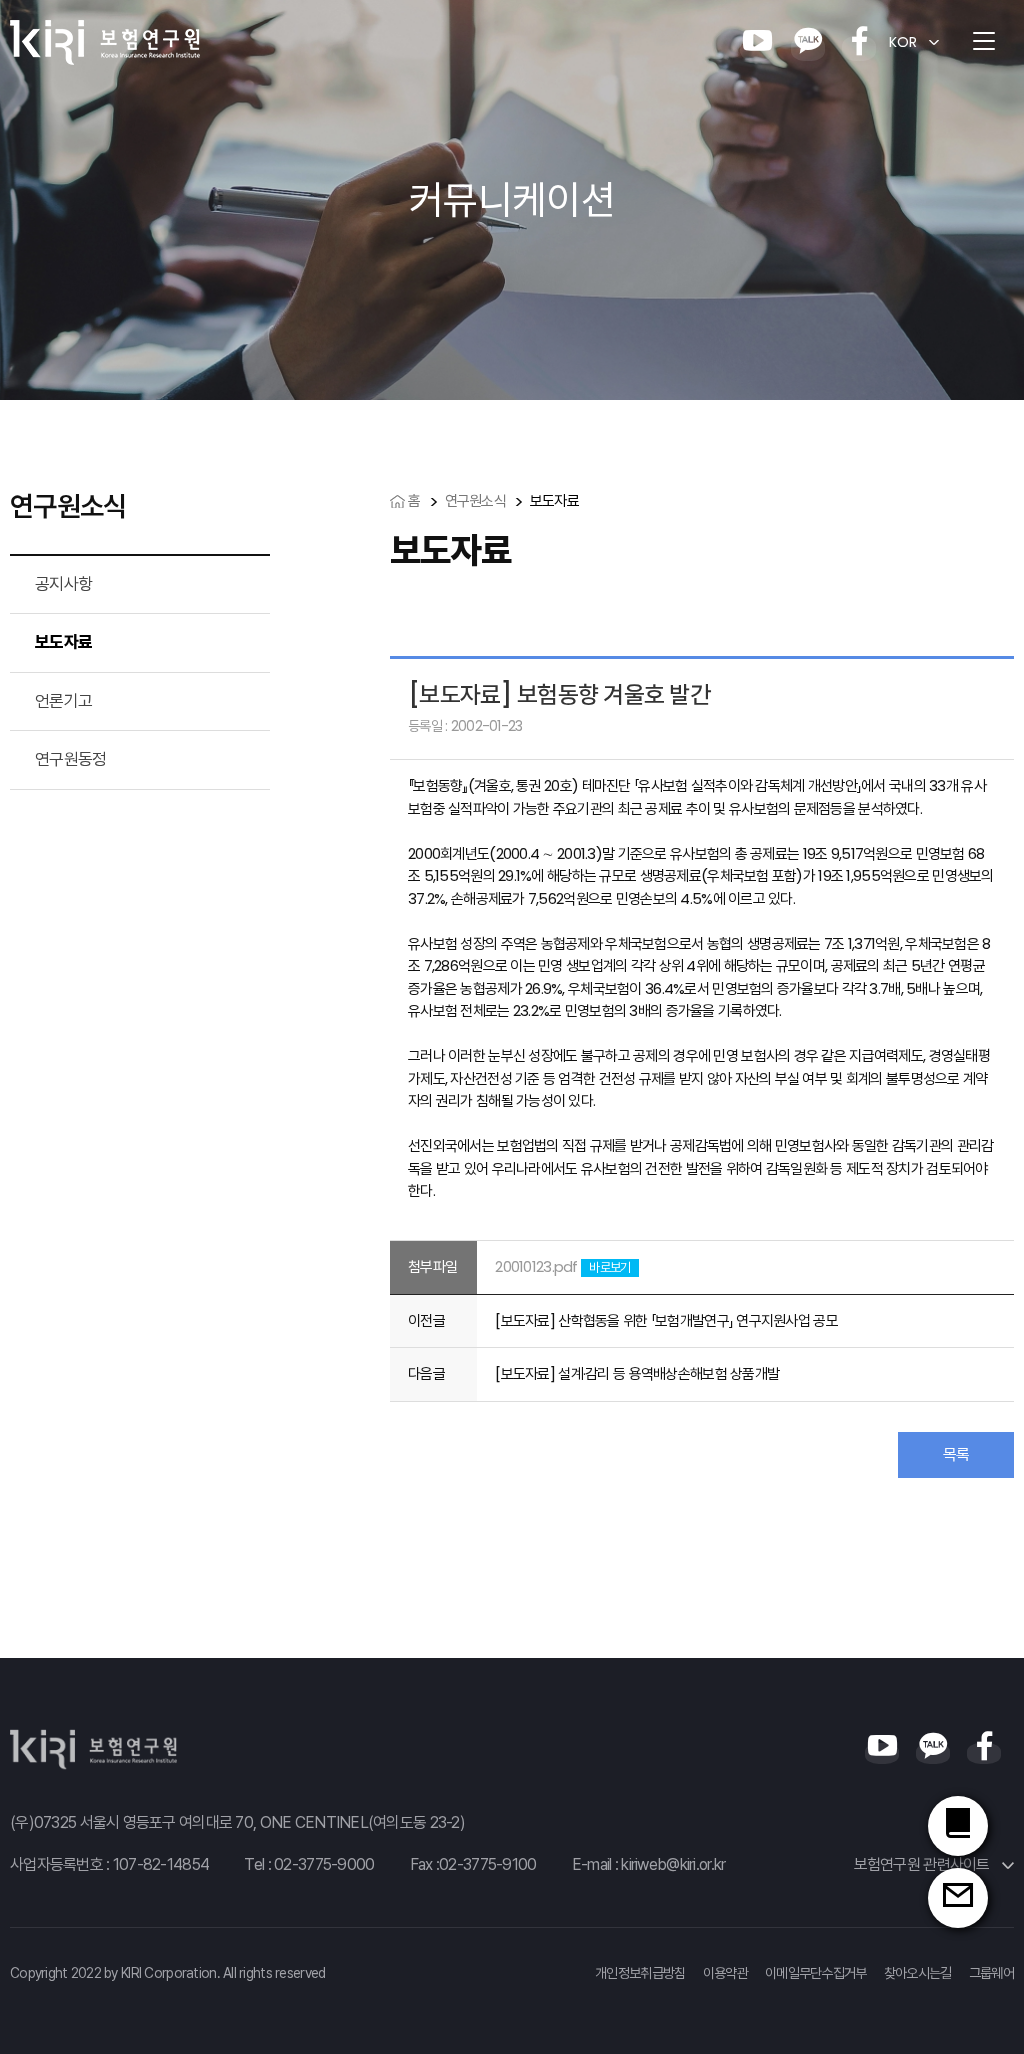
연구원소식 (475, 500)
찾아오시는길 (918, 1973)
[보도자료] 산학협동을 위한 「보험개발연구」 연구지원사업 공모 (666, 1320)
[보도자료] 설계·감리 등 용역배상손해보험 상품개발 (637, 1373)
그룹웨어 (991, 1973)
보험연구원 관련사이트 (923, 1864)
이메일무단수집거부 (816, 1973)
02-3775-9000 (324, 1864)
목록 (956, 1454)
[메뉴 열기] (984, 42)
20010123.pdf (536, 1266)
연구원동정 (70, 759)
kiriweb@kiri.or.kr (673, 1864)
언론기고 (63, 701)
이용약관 (725, 1973)
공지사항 (63, 584)
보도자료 (63, 642)
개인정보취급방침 (640, 1973)
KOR (903, 42)
